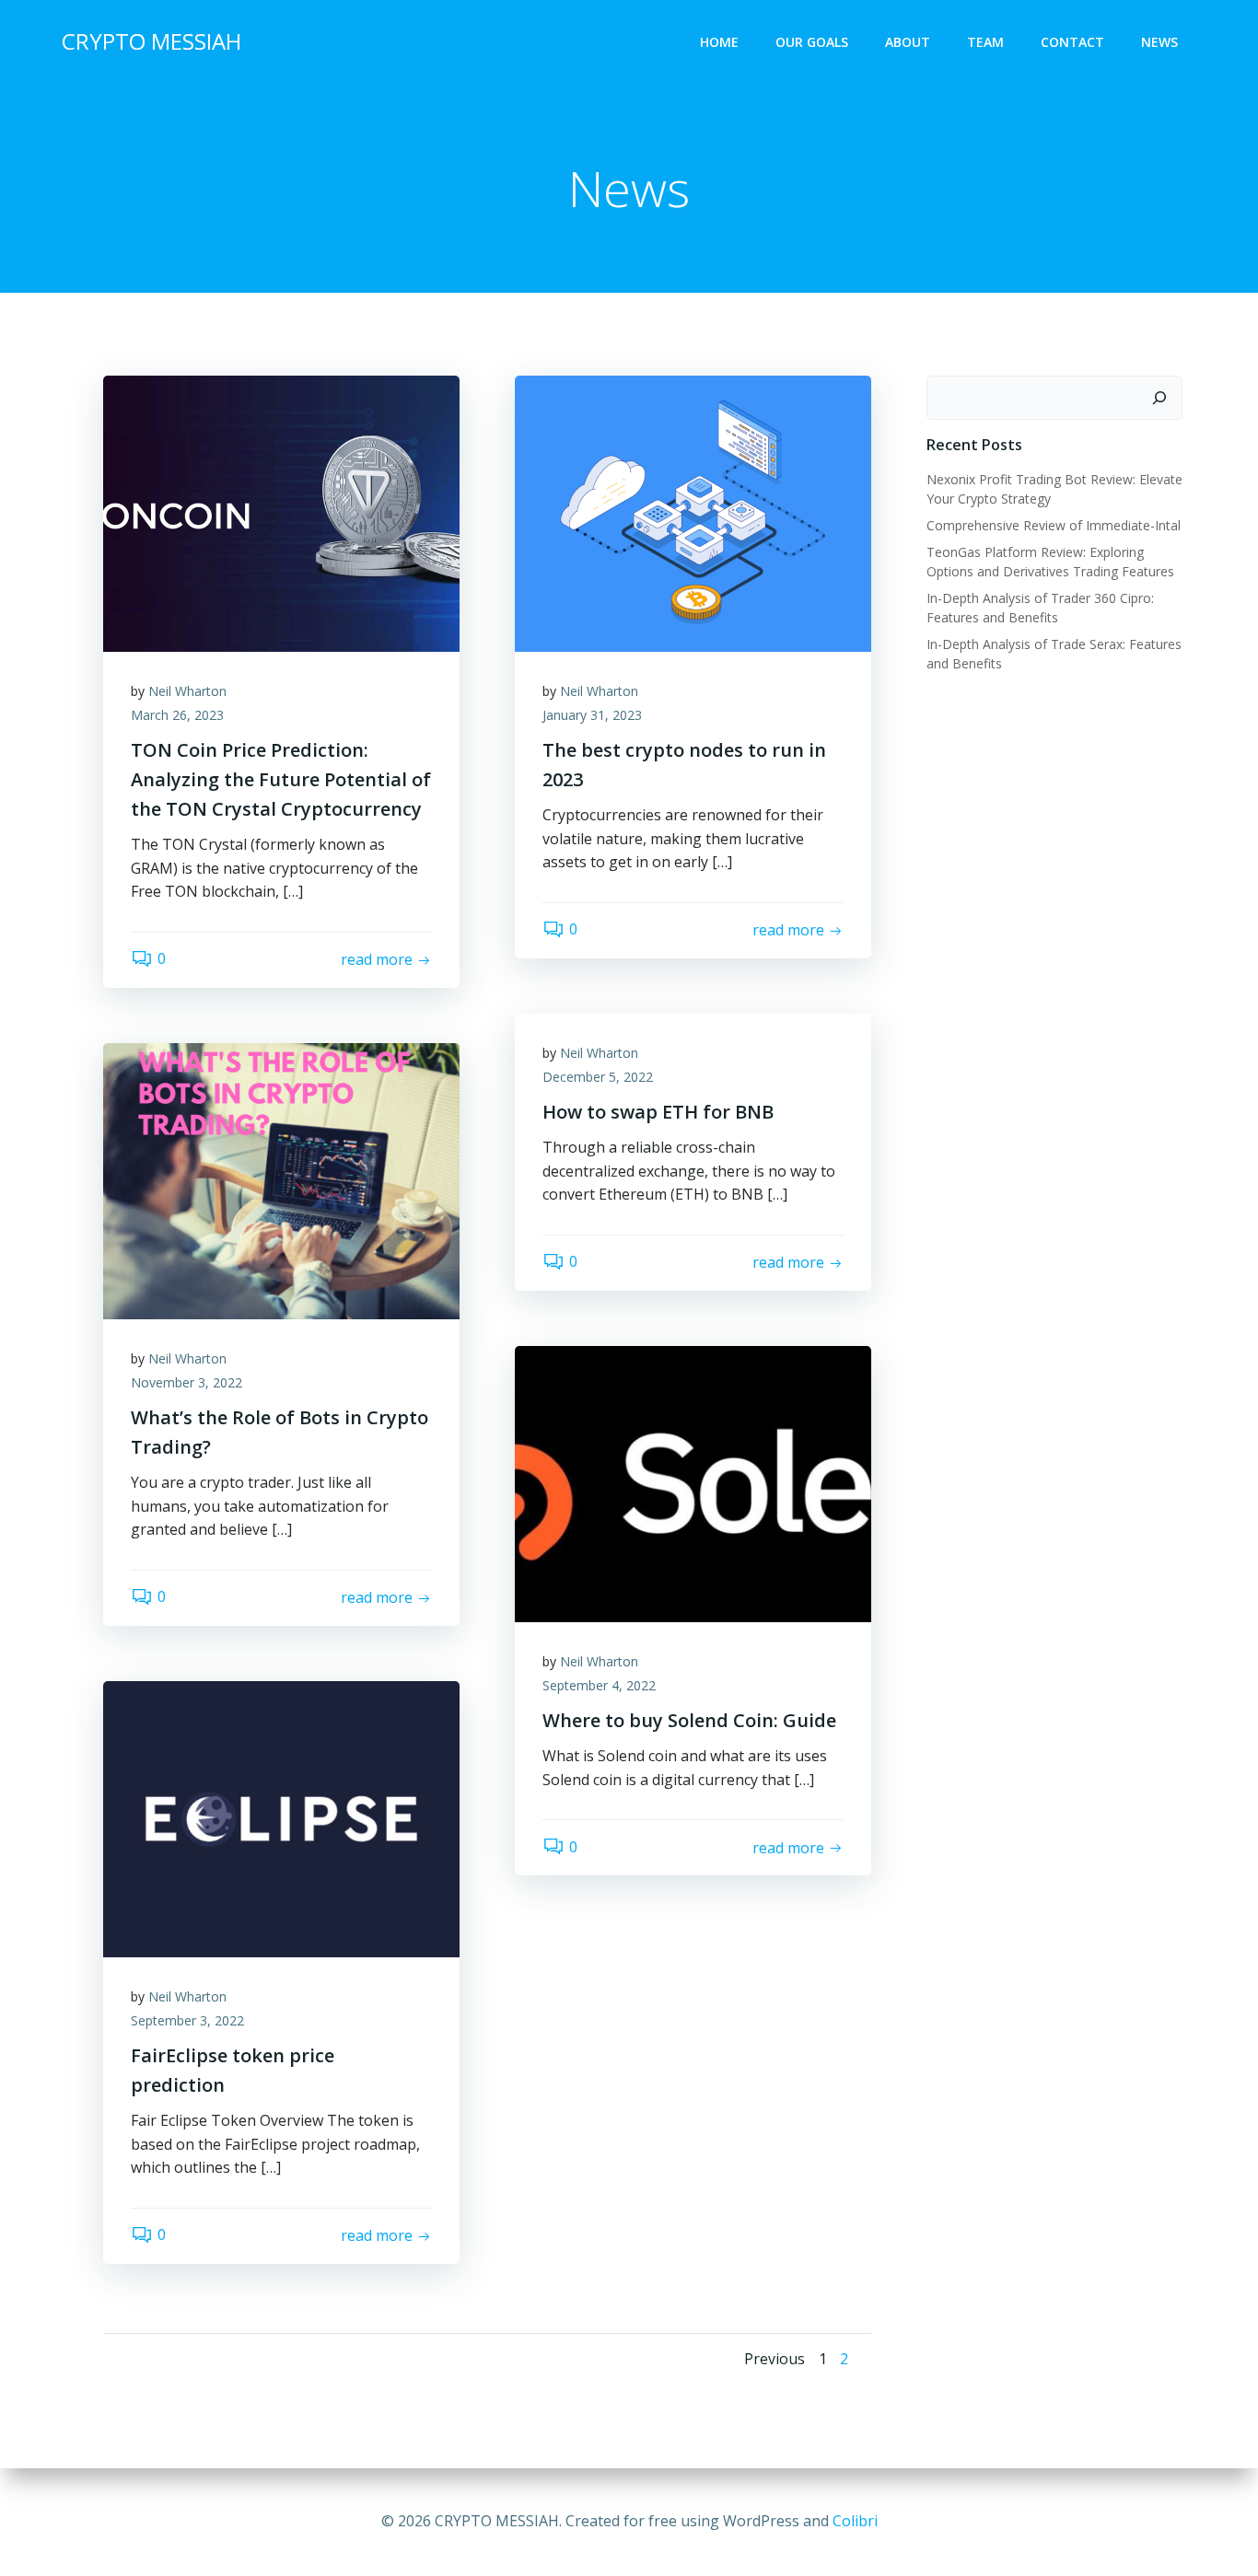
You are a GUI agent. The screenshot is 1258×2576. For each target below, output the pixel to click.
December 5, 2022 (598, 1077)
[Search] (1159, 398)
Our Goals (812, 42)
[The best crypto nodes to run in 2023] (693, 512)
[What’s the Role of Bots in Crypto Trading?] (281, 1179)
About (908, 42)
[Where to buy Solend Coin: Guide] (693, 1482)
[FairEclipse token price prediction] (281, 1817)
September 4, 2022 (599, 1685)
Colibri (855, 2521)
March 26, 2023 (177, 715)
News (1159, 42)
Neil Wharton (187, 691)
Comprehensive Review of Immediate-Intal (1054, 525)
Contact (1072, 42)
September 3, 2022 (187, 2020)
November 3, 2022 (186, 1382)
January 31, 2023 (592, 715)
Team (985, 42)
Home (719, 42)
